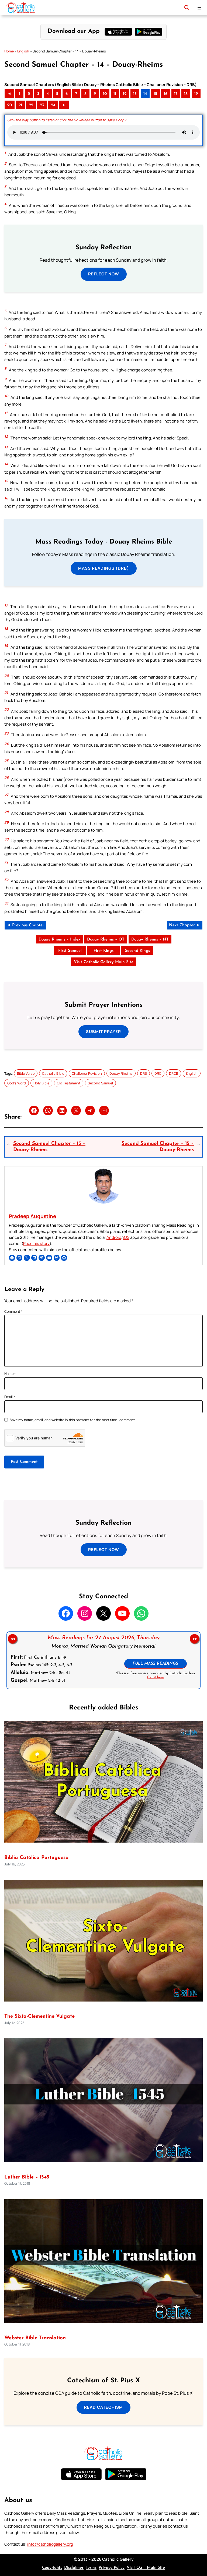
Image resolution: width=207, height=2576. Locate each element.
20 (10, 105)
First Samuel (70, 951)
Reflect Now (104, 274)
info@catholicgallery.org (50, 2544)
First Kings (103, 951)
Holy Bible (41, 1083)
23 (42, 105)
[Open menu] (199, 8)
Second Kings (137, 951)
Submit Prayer (103, 1032)
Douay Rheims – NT (150, 940)
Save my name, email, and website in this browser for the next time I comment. (73, 1420)
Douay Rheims (121, 1073)
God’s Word (17, 1083)
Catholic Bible (53, 1073)
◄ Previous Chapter (25, 925)
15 (155, 94)
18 (186, 94)
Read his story (36, 1243)
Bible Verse (26, 1073)
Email (10, 1397)
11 (115, 94)
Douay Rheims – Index (59, 940)
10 (105, 94)
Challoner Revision (87, 1073)
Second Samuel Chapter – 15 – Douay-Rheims (158, 1147)
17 (176, 94)
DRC (158, 1073)
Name (10, 1374)
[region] (103, 1660)
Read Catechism (103, 2407)
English (23, 51)
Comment (13, 1311)
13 (135, 94)
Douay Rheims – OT (106, 940)
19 (196, 94)
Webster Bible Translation (35, 2338)
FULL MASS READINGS (155, 1664)
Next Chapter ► (185, 925)
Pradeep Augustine (32, 1216)
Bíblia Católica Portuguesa (37, 1858)
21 (20, 105)
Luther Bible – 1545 (27, 2177)
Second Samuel (100, 1083)
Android (114, 1237)
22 (31, 105)
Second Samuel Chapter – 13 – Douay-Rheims (49, 1147)
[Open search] (187, 8)
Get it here (156, 1678)
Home (9, 51)
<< (13, 1639)
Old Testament (69, 1083)
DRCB (174, 1073)
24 (53, 105)
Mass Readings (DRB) (104, 568)
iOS (126, 1237)
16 (166, 94)
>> (195, 1639)
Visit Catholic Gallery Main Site (104, 962)
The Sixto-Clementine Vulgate (39, 2016)
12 (125, 94)
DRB (144, 1073)
